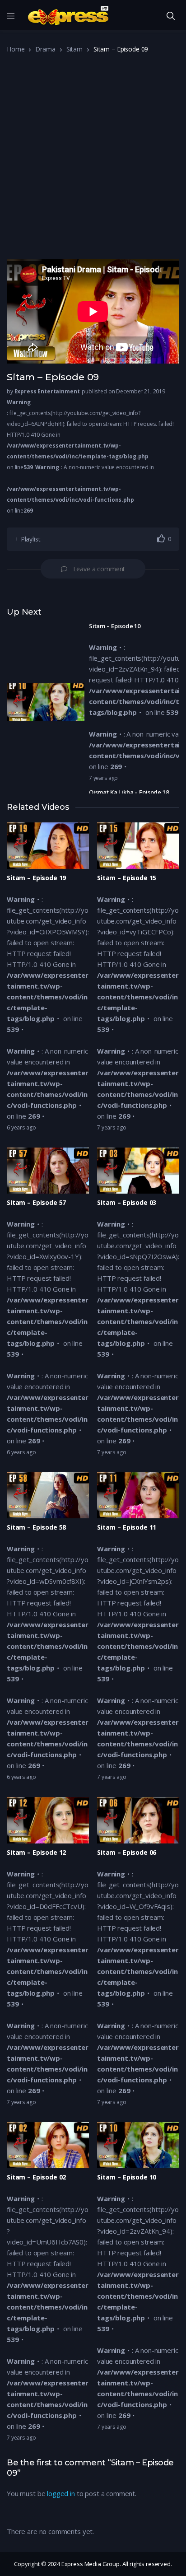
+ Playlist (28, 539)
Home (16, 49)
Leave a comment (99, 569)
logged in (61, 2493)
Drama (45, 49)
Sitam (74, 49)
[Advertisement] (93, 160)
